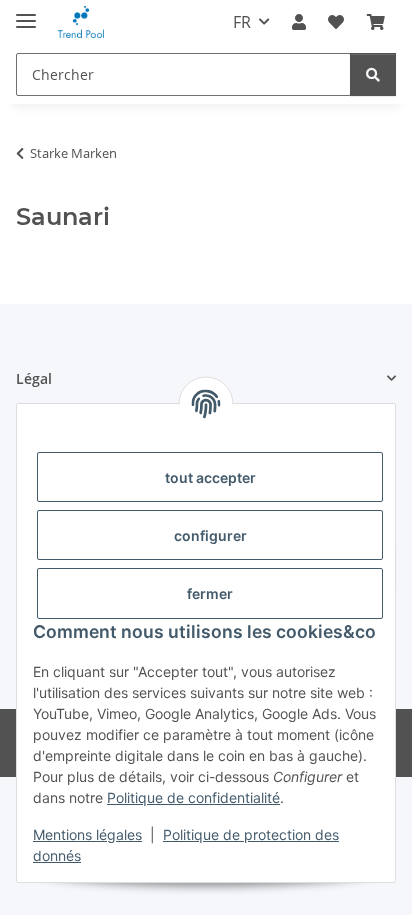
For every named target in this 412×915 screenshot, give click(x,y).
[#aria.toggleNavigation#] (26, 12)
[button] (299, 22)
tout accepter (210, 477)
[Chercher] (373, 74)
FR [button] (242, 22)
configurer (210, 535)
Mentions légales (87, 834)
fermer (210, 593)
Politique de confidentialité (193, 797)
